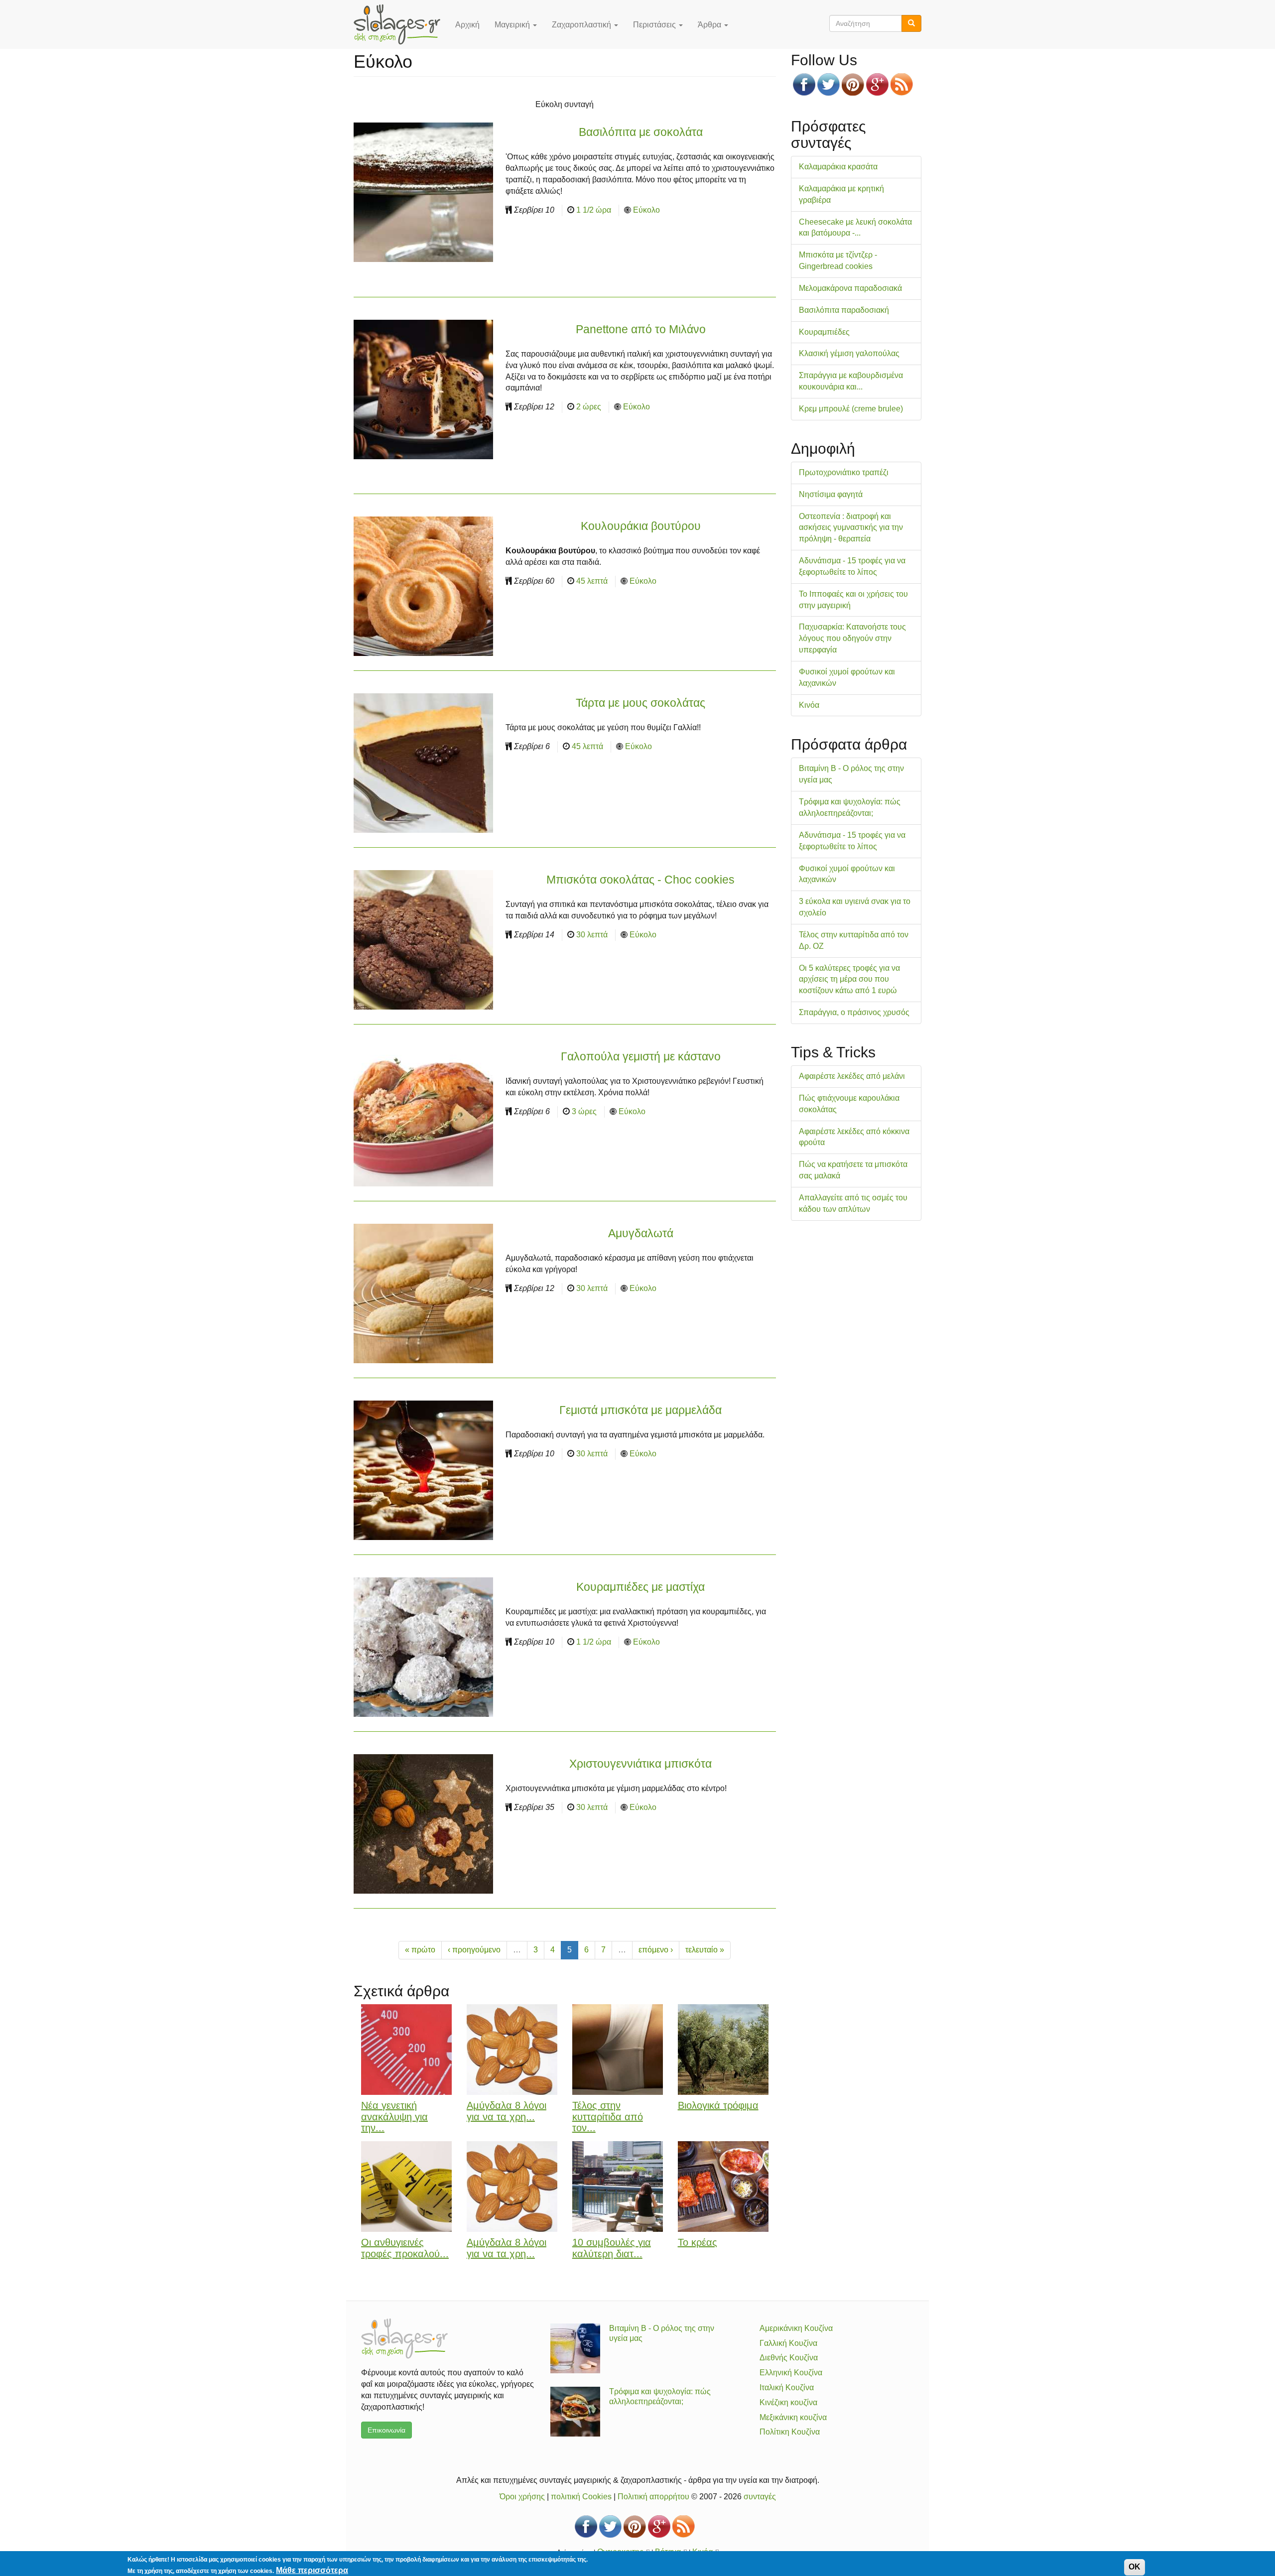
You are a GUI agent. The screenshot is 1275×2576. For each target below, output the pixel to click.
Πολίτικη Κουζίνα (790, 2432)
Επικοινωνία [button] (386, 2430)
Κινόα (809, 705)
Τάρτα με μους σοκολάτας (640, 703)
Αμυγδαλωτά (641, 1233)
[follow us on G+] (877, 84)
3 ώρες (584, 1111)
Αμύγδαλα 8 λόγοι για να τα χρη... (507, 2111)
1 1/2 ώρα (594, 210)
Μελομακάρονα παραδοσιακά (850, 288)
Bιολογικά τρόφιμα (718, 2105)
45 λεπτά (592, 581)
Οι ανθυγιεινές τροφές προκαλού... (405, 2248)
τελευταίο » (705, 1950)
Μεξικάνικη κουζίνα (793, 2417)
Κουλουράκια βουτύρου (641, 526)
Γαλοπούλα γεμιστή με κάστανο (641, 1056)
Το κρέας (698, 2242)
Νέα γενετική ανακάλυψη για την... (394, 2117)
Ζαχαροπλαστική (582, 25)
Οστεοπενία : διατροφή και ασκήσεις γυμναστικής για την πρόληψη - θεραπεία (851, 528)
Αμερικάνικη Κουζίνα (796, 2328)
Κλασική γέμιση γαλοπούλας (849, 353)
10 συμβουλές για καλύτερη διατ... (612, 2248)
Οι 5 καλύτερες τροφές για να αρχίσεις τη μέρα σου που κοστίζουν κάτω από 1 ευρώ (849, 979)
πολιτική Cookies (581, 2497)
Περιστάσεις (655, 25)
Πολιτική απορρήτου (653, 2497)
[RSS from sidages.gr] (902, 84)
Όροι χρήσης (522, 2497)
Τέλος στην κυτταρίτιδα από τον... (608, 2117)
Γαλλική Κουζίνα (788, 2343)
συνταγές (760, 2497)
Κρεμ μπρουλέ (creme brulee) (851, 409)
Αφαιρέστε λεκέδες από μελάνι (852, 1076)
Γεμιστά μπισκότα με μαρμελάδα (640, 1410)
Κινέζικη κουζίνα (788, 2402)
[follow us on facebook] (804, 84)
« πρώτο (420, 1950)
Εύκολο (646, 210)
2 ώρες (589, 407)
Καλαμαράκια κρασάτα (838, 167)
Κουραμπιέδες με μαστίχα (640, 1587)
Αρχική (467, 25)
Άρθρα (710, 25)
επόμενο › (656, 1950)
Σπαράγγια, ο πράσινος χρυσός (854, 1012)
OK (1135, 2567)
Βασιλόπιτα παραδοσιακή (844, 310)
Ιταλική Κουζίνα (787, 2387)
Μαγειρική (513, 25)
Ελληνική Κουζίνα (791, 2373)
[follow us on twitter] (829, 84)
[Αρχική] (401, 24)
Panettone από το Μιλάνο (641, 329)
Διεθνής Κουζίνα (789, 2358)
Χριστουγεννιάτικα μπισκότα (640, 1764)
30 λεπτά (592, 935)
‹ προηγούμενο (474, 1950)
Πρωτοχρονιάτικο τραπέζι (844, 472)
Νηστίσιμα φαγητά (831, 494)
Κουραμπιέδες (824, 332)
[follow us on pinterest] (853, 84)
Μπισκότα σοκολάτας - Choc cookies (640, 880)
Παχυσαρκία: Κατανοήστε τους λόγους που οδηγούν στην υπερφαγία (852, 638)
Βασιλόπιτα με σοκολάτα (641, 132)
